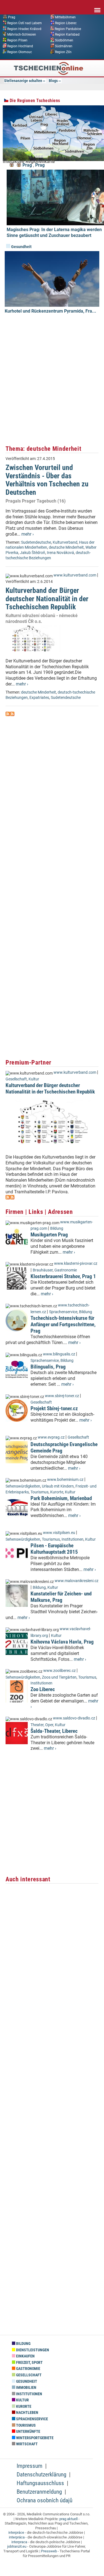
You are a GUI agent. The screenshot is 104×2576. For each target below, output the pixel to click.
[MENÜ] (97, 6)
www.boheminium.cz (65, 1480)
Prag (12, 17)
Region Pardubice (68, 29)
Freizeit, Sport (29, 2363)
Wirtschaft (26, 2444)
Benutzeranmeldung (39, 2492)
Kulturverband (65, 542)
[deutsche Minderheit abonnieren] (8, 715)
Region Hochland (20, 46)
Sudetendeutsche (36, 542)
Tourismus (40, 1492)
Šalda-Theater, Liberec (54, 1731)
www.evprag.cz (52, 1437)
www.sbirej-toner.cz (62, 1396)
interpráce (16, 2532)
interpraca (19, 2542)
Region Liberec (66, 23)
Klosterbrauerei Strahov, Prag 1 (63, 1276)
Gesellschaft (16, 1079)
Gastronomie (66, 1270)
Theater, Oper (42, 1725)
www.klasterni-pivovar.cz (76, 1264)
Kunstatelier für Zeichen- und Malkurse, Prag (61, 1597)
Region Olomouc (20, 52)
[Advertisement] (52, 386)
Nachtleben (27, 2413)
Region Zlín (63, 52)
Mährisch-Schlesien (22, 34)
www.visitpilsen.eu (59, 1533)
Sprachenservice (63, 1312)
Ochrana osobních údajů (45, 2500)
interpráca (17, 2537)
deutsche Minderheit (66, 547)
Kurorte (57, 1492)
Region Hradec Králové (24, 29)
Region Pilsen (17, 40)
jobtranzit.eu (17, 2546)
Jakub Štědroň (33, 553)
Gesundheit (21, 247)
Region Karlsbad (67, 34)
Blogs (53, 81)
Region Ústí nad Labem (25, 23)
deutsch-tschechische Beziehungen (48, 555)
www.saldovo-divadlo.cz (74, 1718)
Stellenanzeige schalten (23, 81)
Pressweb (49, 2551)
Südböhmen (64, 40)
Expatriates (39, 698)
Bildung (57, 1228)
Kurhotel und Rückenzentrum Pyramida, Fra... (50, 311)
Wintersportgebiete (34, 2438)
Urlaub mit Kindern (58, 1486)
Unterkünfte (28, 2432)
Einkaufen (25, 2356)
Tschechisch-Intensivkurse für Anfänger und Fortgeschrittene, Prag (63, 1324)
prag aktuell (69, 2519)
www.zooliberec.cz (59, 1671)
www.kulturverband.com (75, 575)
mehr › (28, 534)
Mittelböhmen (65, 17)
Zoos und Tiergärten (59, 1677)
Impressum (30, 2466)
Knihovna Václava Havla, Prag (62, 1642)
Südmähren (64, 46)
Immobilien (26, 2388)
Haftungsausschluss (40, 2483)
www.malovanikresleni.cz (77, 1581)
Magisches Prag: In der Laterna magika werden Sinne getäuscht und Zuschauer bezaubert (54, 232)
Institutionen (73, 1539)
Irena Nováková (60, 553)
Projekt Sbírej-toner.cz (54, 1408)
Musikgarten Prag (49, 1235)
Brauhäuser (43, 1270)
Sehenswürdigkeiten (23, 1486)
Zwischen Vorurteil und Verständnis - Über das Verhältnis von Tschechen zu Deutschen (47, 480)
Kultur (34, 1079)
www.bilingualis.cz (59, 1354)
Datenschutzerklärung (41, 2474)
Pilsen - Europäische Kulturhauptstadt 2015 (54, 1549)
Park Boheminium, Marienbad (61, 1498)
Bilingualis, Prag (48, 1367)
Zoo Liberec (43, 1689)
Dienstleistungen (32, 2350)
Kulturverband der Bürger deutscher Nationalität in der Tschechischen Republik (47, 599)
